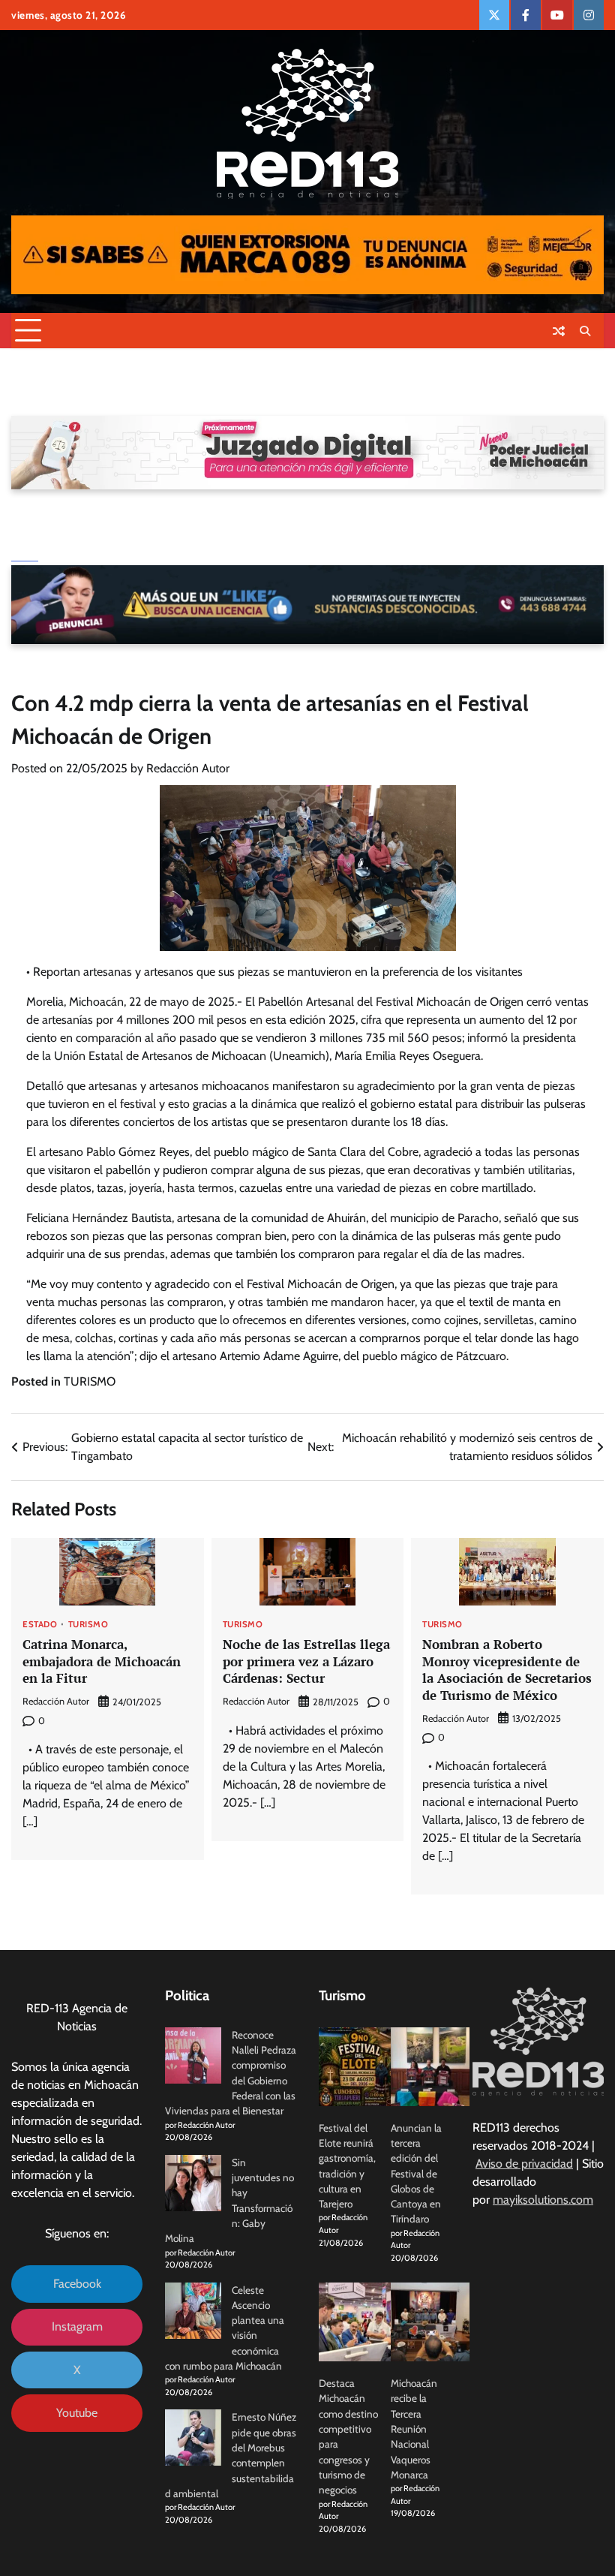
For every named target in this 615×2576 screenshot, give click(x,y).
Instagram (77, 2326)
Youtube (77, 2413)
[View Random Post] (559, 331)
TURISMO (90, 1381)
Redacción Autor (188, 768)
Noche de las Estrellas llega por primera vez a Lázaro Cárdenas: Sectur (306, 1661)
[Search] (585, 331)
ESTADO (40, 1625)
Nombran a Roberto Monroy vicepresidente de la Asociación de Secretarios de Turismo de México (507, 1670)
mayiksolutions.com (543, 2200)
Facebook (77, 2284)
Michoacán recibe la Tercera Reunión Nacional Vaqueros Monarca (414, 2429)
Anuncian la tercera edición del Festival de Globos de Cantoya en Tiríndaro (416, 2174)
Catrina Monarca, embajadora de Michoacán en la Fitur (102, 1661)
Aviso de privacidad (524, 2164)
